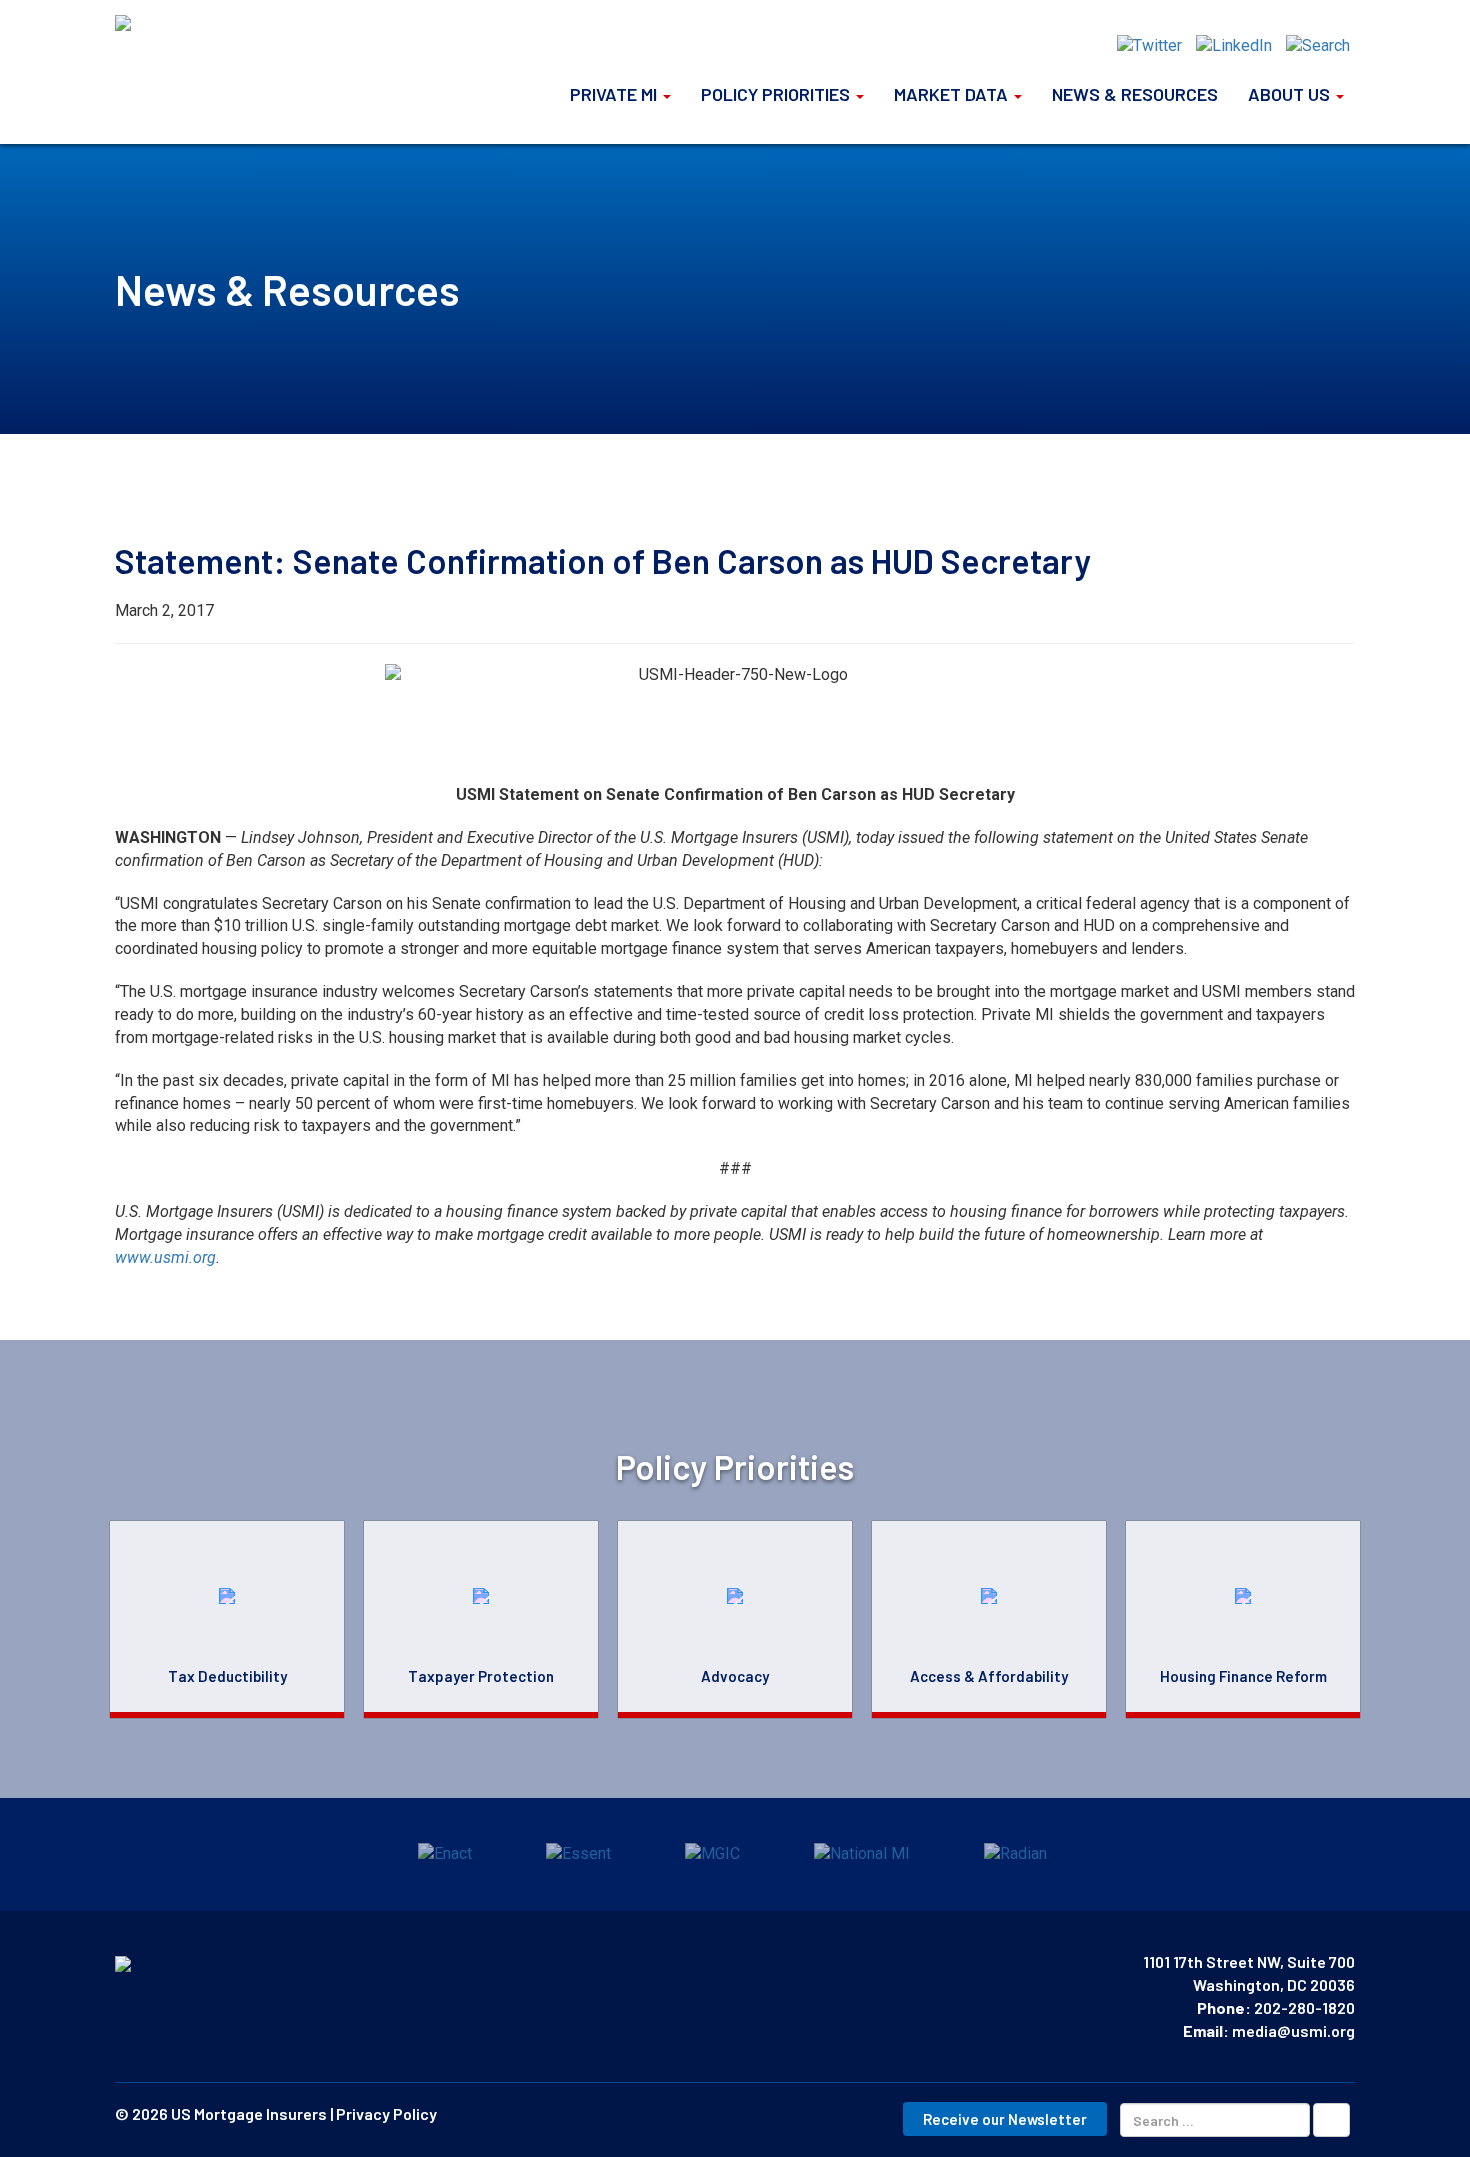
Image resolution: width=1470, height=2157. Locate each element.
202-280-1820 (1304, 2007)
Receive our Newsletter (1005, 2119)
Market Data (953, 94)
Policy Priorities (777, 94)
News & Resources (1135, 94)
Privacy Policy (386, 2113)
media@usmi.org (1293, 2030)
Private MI (615, 94)
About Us (1291, 94)
